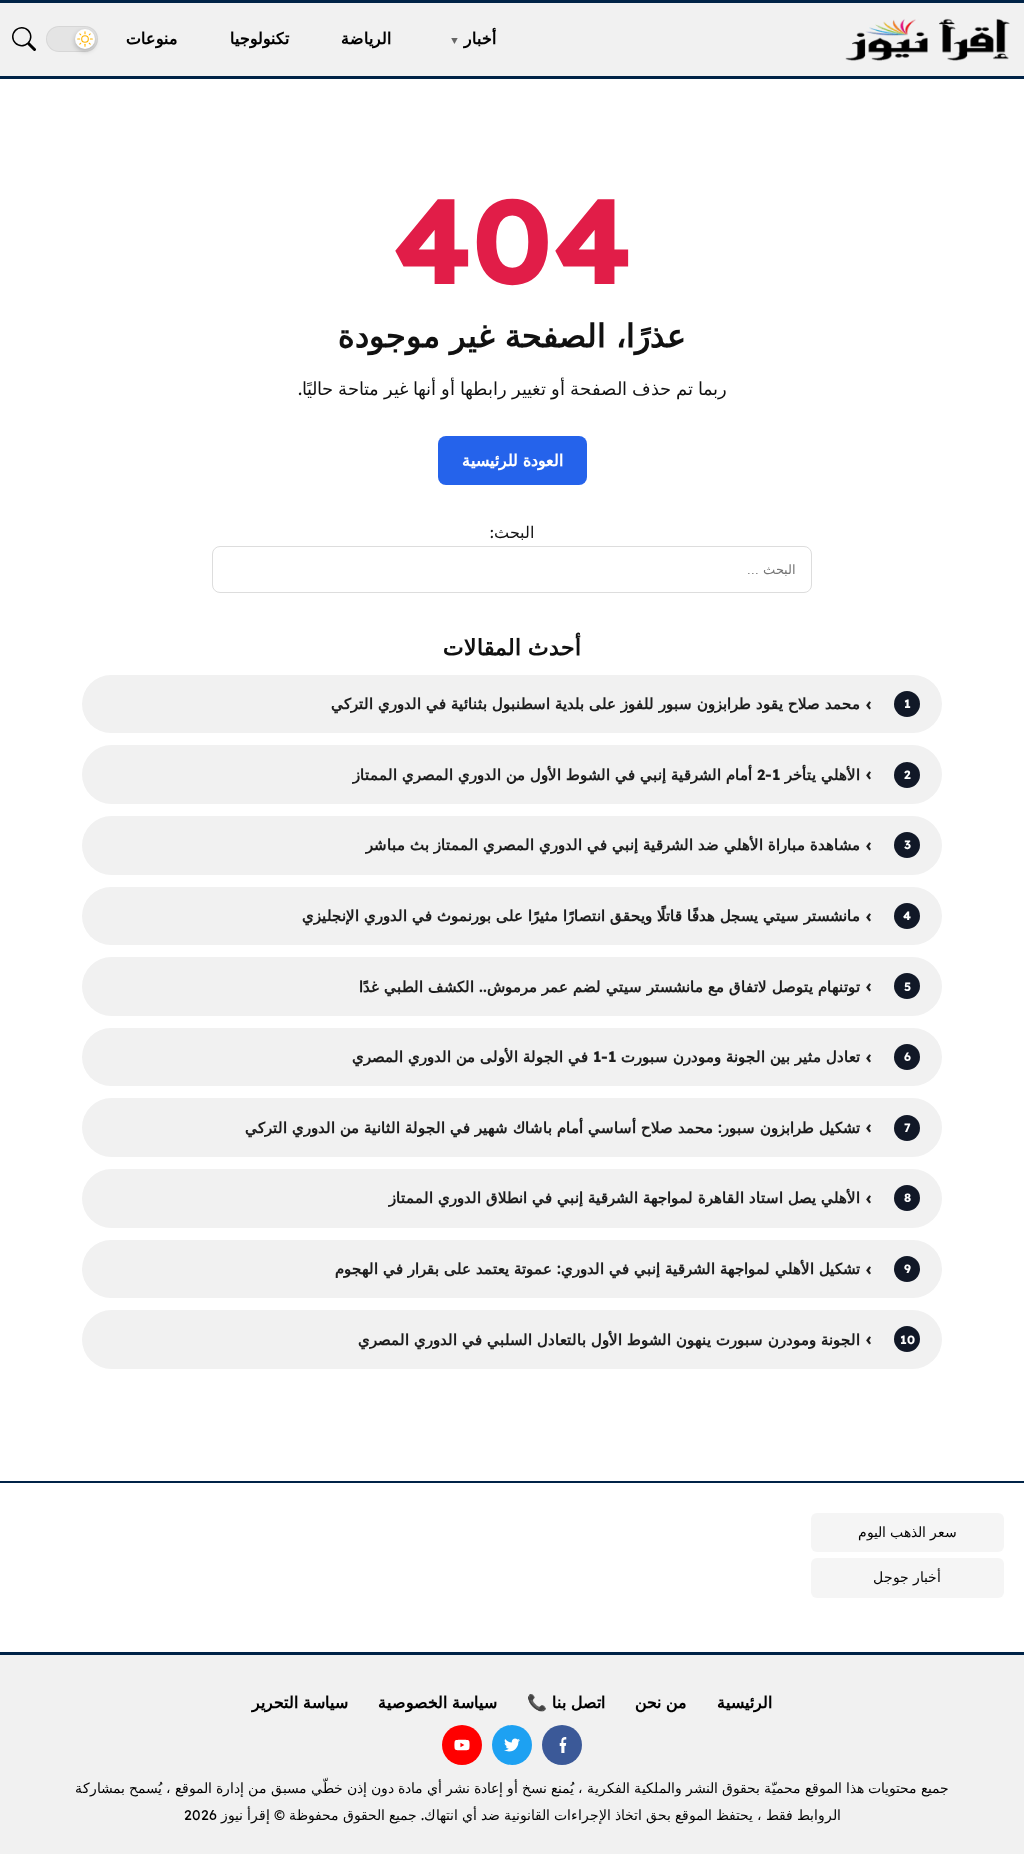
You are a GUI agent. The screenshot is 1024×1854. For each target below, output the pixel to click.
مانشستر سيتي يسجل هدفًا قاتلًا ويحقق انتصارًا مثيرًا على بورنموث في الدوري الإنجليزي (581, 915)
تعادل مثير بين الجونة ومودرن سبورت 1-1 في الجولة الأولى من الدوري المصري (606, 1056)
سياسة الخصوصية (437, 1702)
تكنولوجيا (259, 38)
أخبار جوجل (907, 1577)
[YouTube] (462, 1745)
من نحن (661, 1702)
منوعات (152, 38)
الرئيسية (744, 1702)
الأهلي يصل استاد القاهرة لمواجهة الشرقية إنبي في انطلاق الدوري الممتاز (624, 1197)
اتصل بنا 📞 (566, 1702)
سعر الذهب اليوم (907, 1532)
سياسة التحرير (300, 1702)
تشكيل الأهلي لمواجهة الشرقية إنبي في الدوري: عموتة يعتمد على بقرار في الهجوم (597, 1268)
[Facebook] (562, 1745)
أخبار (480, 38)
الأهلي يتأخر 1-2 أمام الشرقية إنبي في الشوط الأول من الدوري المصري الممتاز (606, 774)
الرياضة (366, 38)
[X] (512, 1745)
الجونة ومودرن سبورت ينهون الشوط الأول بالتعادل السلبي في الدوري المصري (609, 1339)
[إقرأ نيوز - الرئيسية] (927, 39)
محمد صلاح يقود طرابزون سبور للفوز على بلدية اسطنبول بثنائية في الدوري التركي (595, 703)
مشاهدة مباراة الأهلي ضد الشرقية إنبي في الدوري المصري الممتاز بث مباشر (613, 844)
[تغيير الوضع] (72, 39)
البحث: (512, 532)
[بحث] (24, 39)
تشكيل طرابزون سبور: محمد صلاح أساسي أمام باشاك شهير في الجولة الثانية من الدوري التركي (552, 1127)
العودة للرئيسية (512, 460)
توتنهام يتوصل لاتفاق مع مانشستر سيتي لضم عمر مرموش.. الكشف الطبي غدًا (609, 986)
